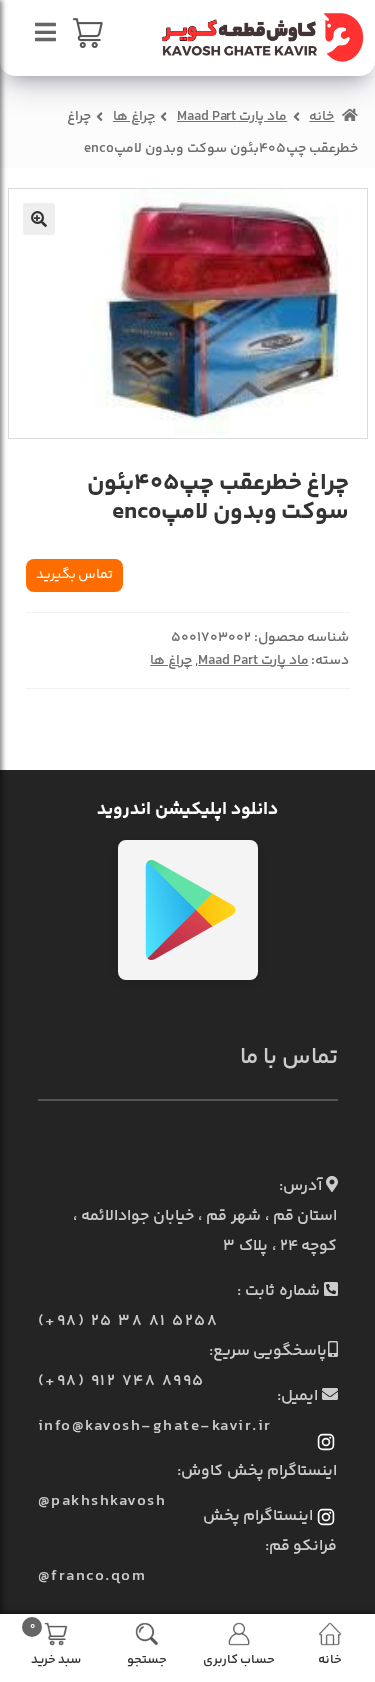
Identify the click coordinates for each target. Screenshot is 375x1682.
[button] (39, 219)
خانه (321, 117)
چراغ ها (134, 117)
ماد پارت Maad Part (232, 117)
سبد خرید (55, 1643)
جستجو (147, 1658)
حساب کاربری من (239, 1658)
